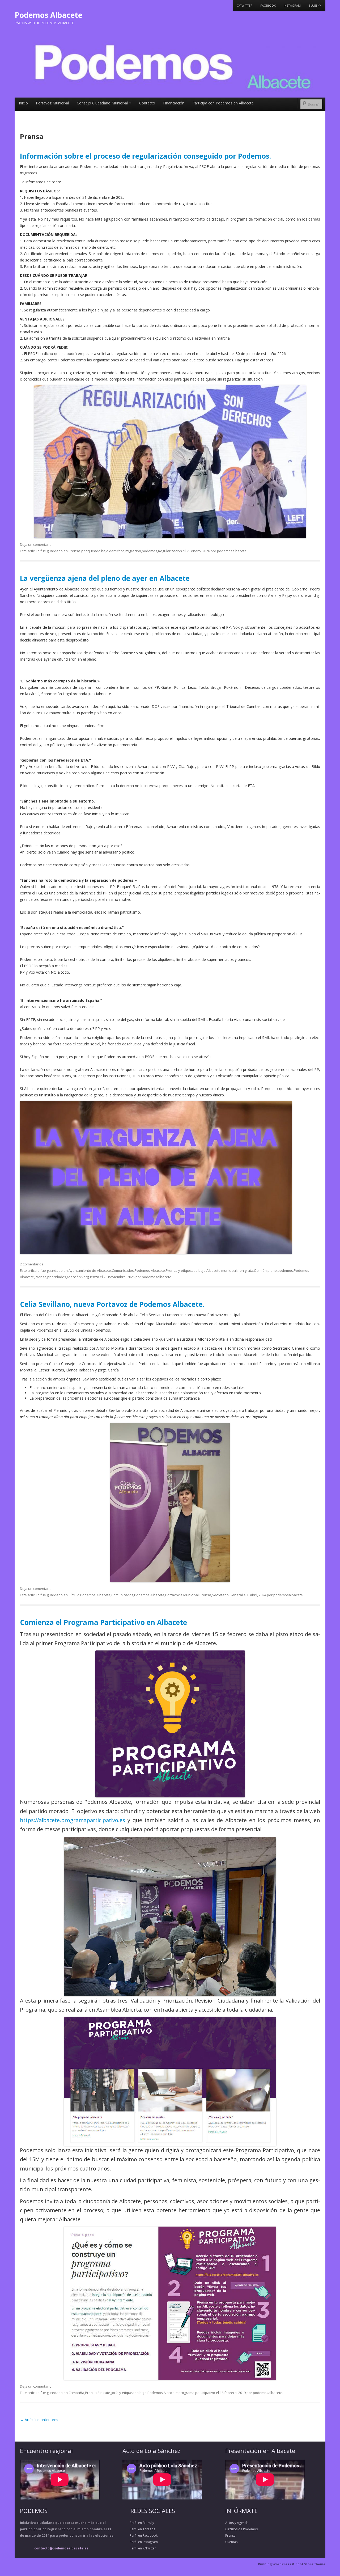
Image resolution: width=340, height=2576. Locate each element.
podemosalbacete (232, 551)
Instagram (292, 5)
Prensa (74, 551)
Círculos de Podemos (241, 2529)
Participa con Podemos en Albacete (223, 103)
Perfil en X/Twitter (139, 2548)
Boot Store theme (310, 2564)
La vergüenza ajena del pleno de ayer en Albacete (105, 578)
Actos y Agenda (237, 2523)
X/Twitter (245, 5)
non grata (245, 1270)
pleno (272, 1270)
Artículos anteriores (39, 2420)
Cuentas (231, 2542)
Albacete (213, 1270)
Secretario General (227, 1595)
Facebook (268, 5)
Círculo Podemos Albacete (90, 1595)
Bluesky (315, 5)
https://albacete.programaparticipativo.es (73, 1820)
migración (133, 551)
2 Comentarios (32, 1264)
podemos (150, 551)
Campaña (76, 2393)
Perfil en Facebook (140, 2535)
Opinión (260, 1270)
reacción (74, 1277)
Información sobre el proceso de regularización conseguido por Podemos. (145, 156)
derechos (117, 551)
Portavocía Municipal (182, 1595)
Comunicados (123, 1270)
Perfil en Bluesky (138, 2523)
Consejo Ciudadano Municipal (102, 103)
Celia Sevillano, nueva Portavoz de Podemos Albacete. (112, 1304)
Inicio (23, 103)
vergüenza (90, 1277)
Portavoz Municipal (52, 103)
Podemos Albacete (48, 15)
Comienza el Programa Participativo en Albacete (103, 1622)
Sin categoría (108, 2393)
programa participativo (197, 2393)
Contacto (147, 103)
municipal (229, 1270)
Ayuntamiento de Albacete (90, 1270)
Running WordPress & (277, 2564)
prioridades (57, 1277)
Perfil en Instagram (140, 2542)
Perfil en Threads (139, 2529)
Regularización (170, 551)
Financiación (174, 103)
